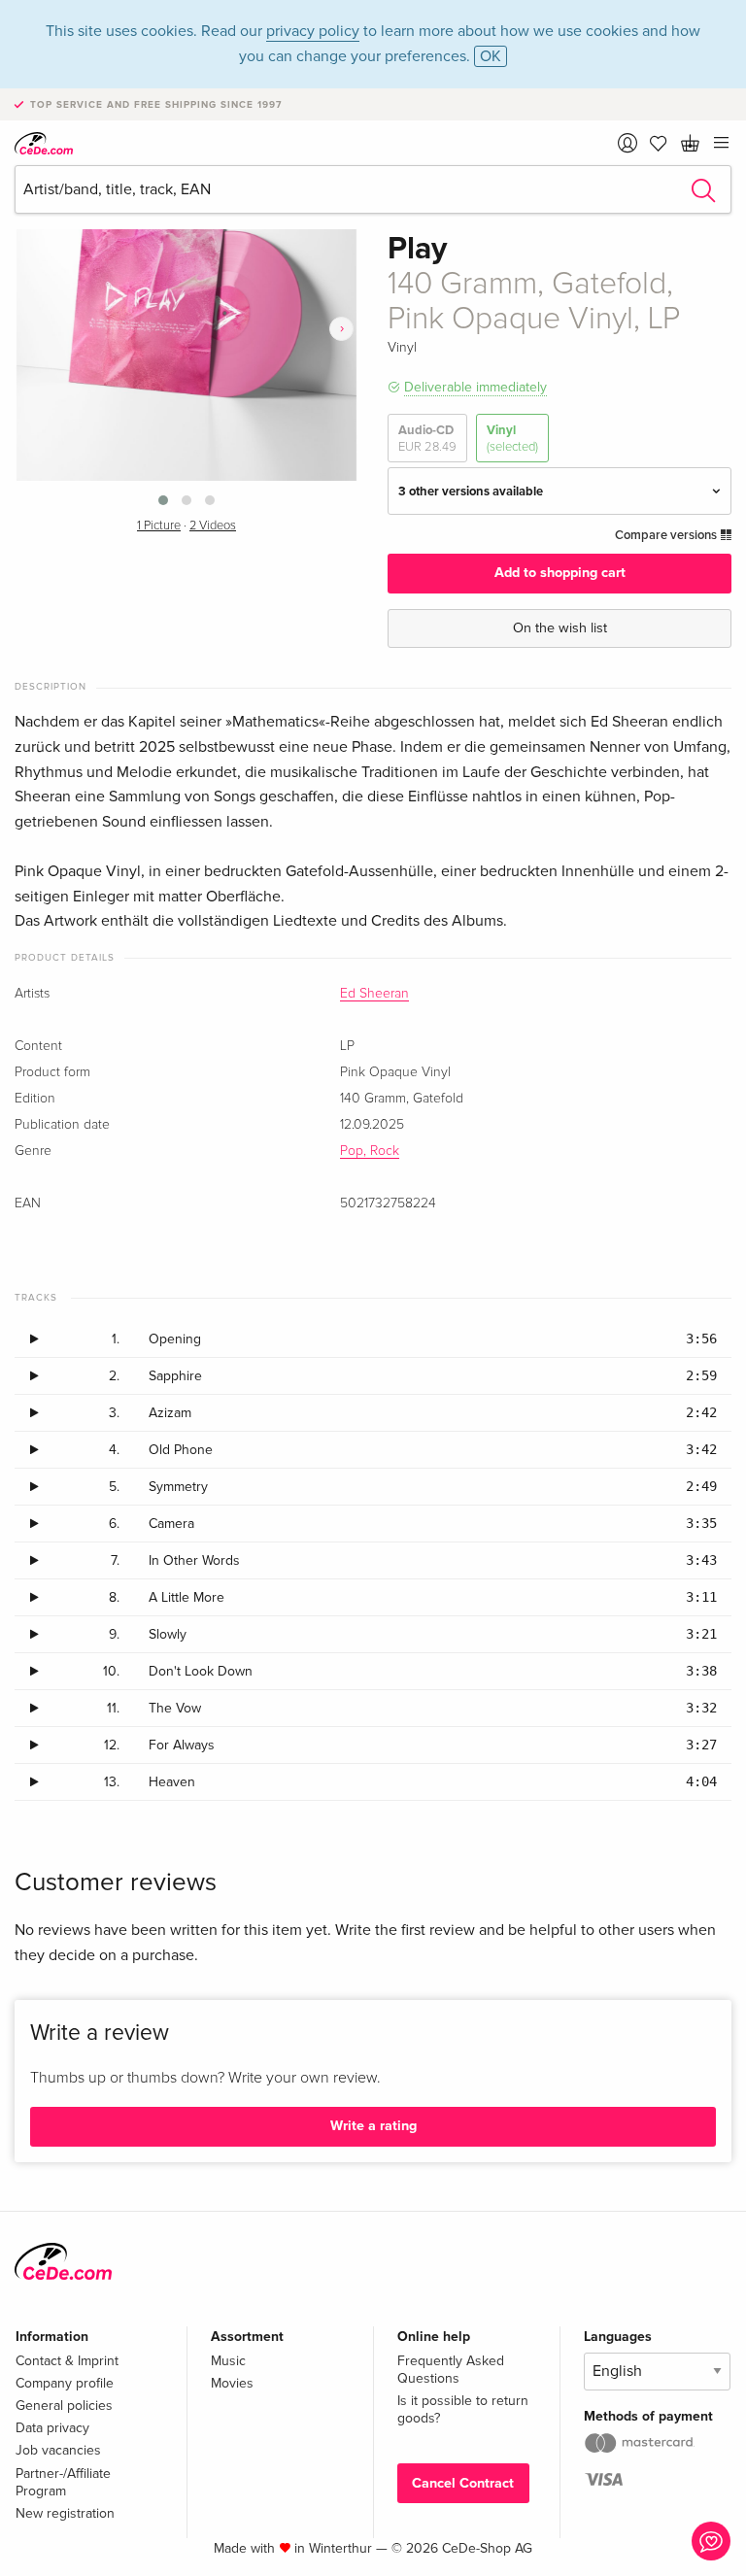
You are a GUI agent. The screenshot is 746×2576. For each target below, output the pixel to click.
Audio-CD (427, 438)
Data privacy (52, 2428)
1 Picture (159, 526)
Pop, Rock (370, 1151)
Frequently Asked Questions (451, 2370)
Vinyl (512, 438)
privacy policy (313, 31)
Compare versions (667, 535)
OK (491, 56)
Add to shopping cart (560, 573)
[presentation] (341, 329)
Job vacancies (58, 2450)
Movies (232, 2383)
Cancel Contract (463, 2483)
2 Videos (213, 526)
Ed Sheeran (374, 994)
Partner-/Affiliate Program (63, 2482)
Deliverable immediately (475, 387)
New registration (65, 2513)
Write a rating (373, 2126)
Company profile (65, 2383)
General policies (64, 2406)
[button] (163, 500)
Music (228, 2361)
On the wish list (560, 628)
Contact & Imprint (67, 2361)
